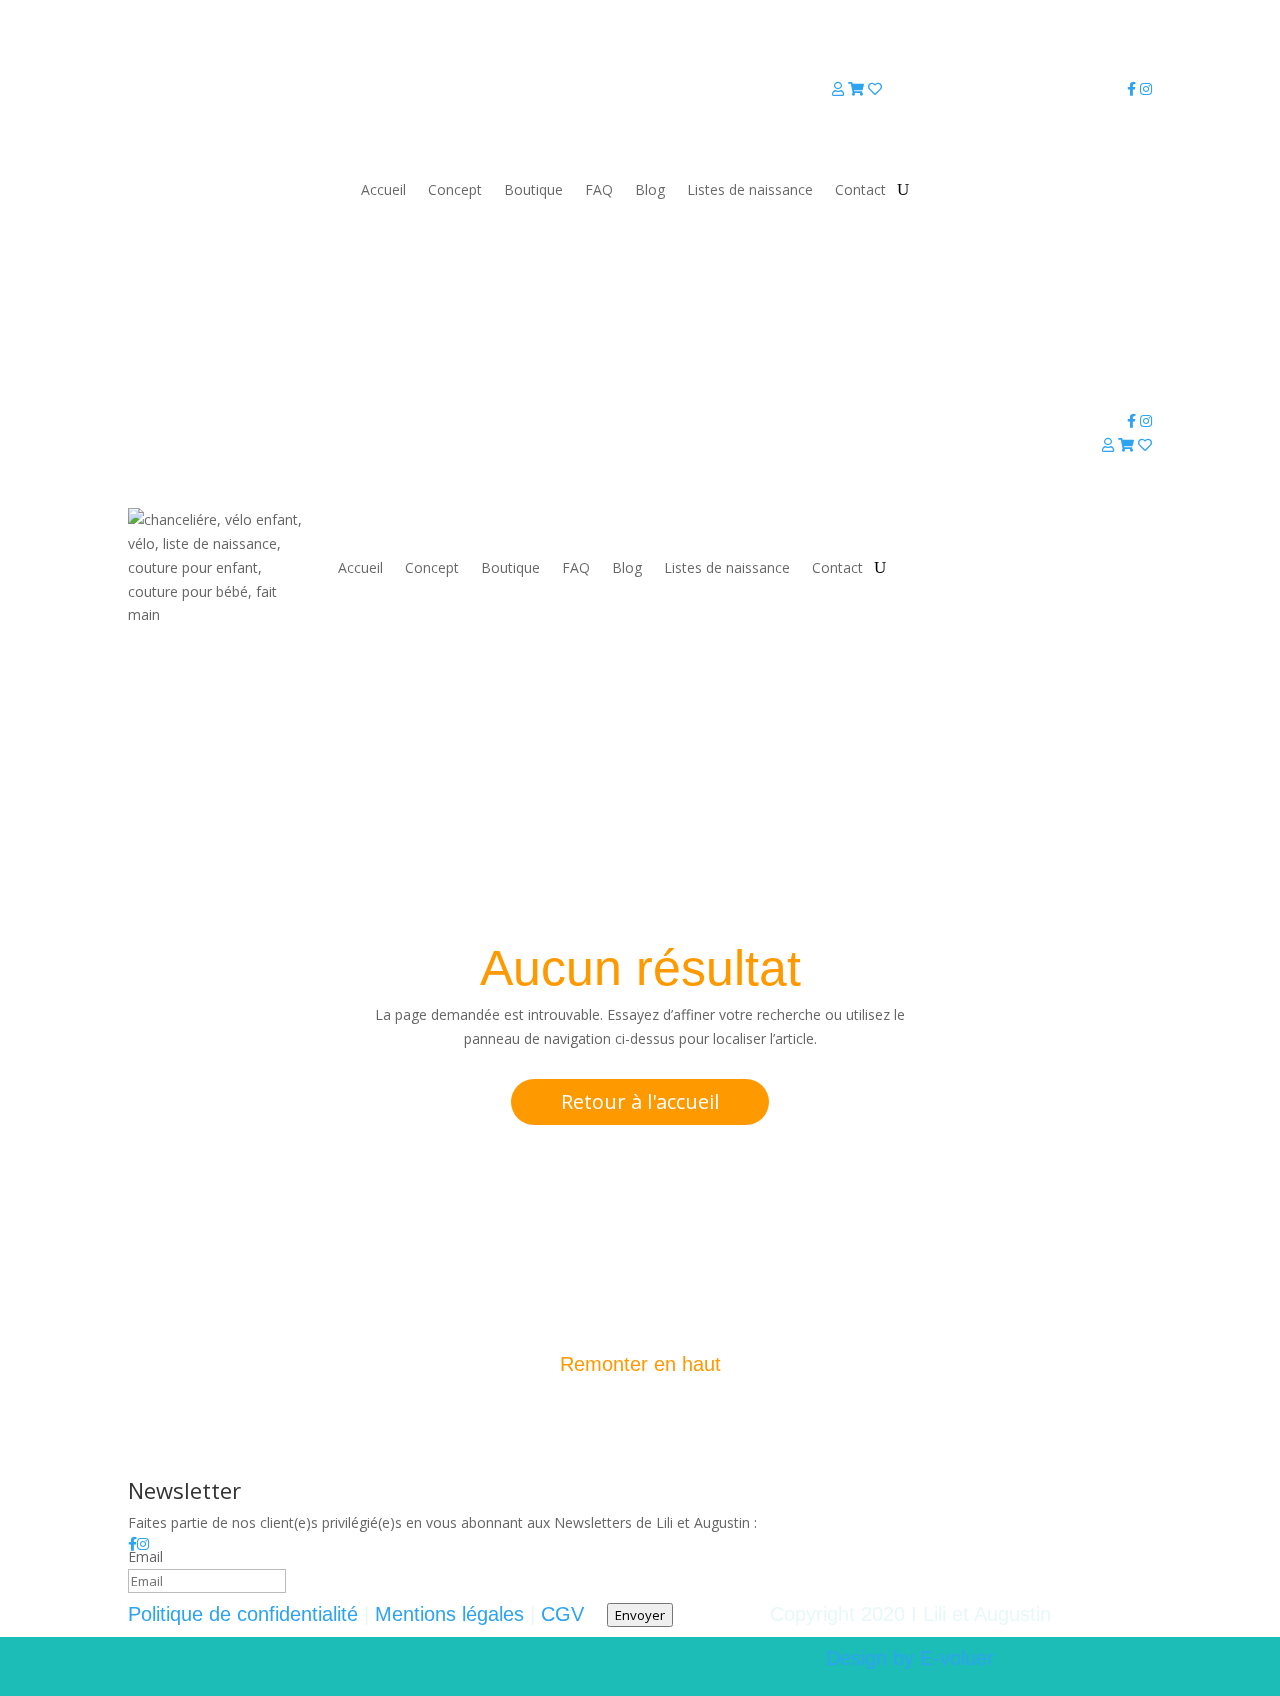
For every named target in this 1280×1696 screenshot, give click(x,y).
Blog (650, 189)
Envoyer (640, 1615)
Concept (455, 189)
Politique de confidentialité (243, 1614)
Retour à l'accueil (640, 1101)
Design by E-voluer (910, 1658)
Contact (860, 189)
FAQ (599, 189)
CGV (562, 1614)
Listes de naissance (750, 189)
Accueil (383, 189)
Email (145, 1556)
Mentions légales (449, 1614)
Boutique (533, 189)
